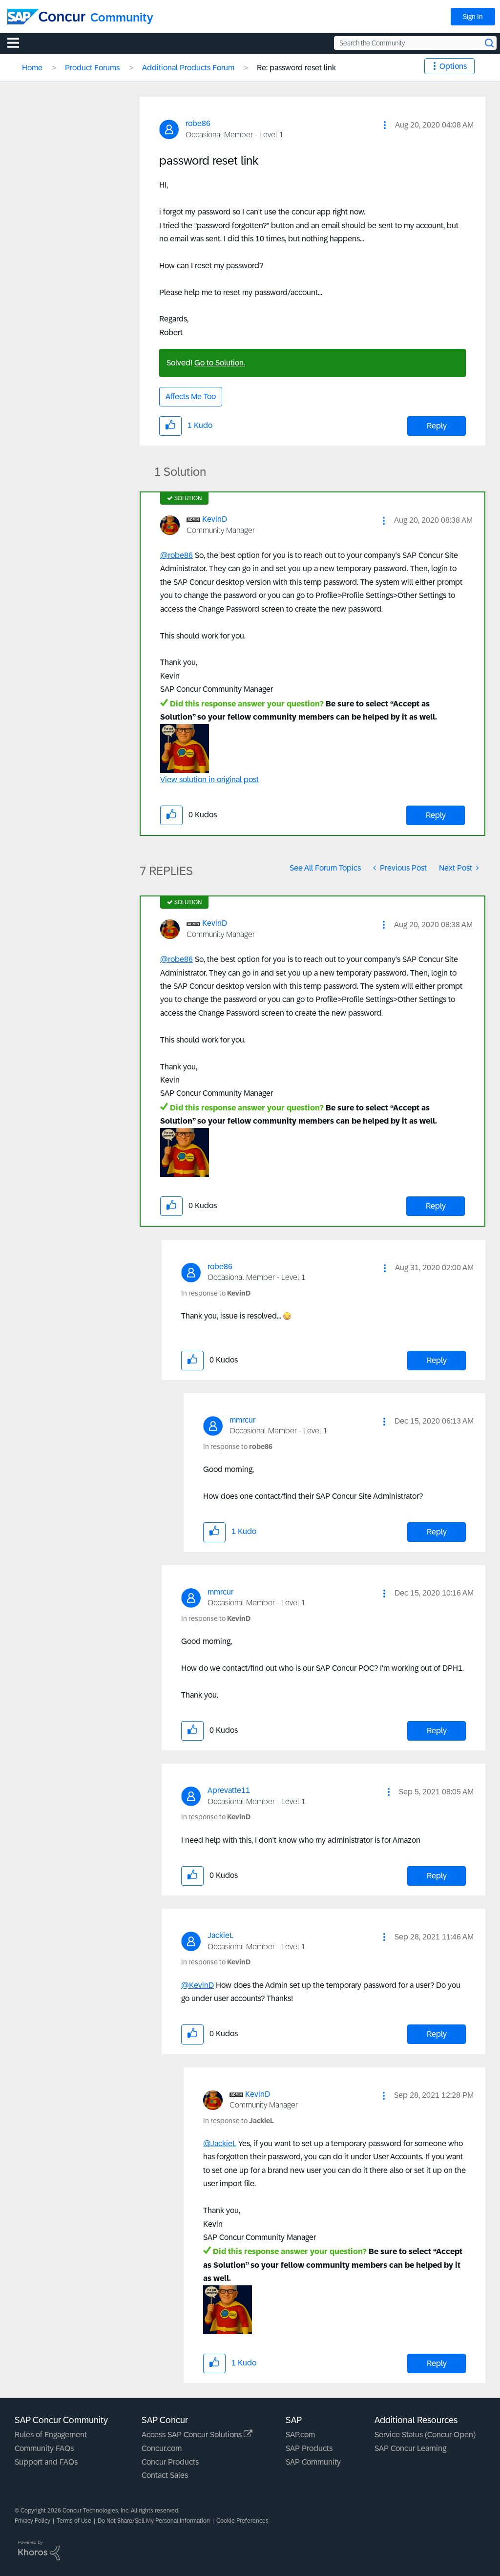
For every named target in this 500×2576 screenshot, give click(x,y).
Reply (437, 426)
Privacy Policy (32, 2521)
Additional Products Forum (188, 68)
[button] (385, 125)
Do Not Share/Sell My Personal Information (154, 2521)
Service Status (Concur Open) (425, 2435)
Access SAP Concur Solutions (193, 2435)
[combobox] (415, 43)
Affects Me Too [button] (191, 396)
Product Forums (92, 68)
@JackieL (220, 2143)
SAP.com (300, 2435)
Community (122, 17)
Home (32, 68)
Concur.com (162, 2448)
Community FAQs (44, 2448)
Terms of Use (74, 2521)
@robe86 (177, 555)
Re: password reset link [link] (296, 68)
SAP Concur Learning (410, 2448)
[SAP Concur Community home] (46, 17)
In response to (216, 1293)
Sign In (473, 17)
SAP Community (313, 2462)
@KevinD (198, 1985)
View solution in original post (209, 779)
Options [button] (453, 66)
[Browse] (18, 43)
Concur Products (170, 2462)
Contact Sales (165, 2475)
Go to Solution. (220, 363)
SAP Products (309, 2448)
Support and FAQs (46, 2462)
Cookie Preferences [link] (242, 2521)
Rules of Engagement (51, 2435)
